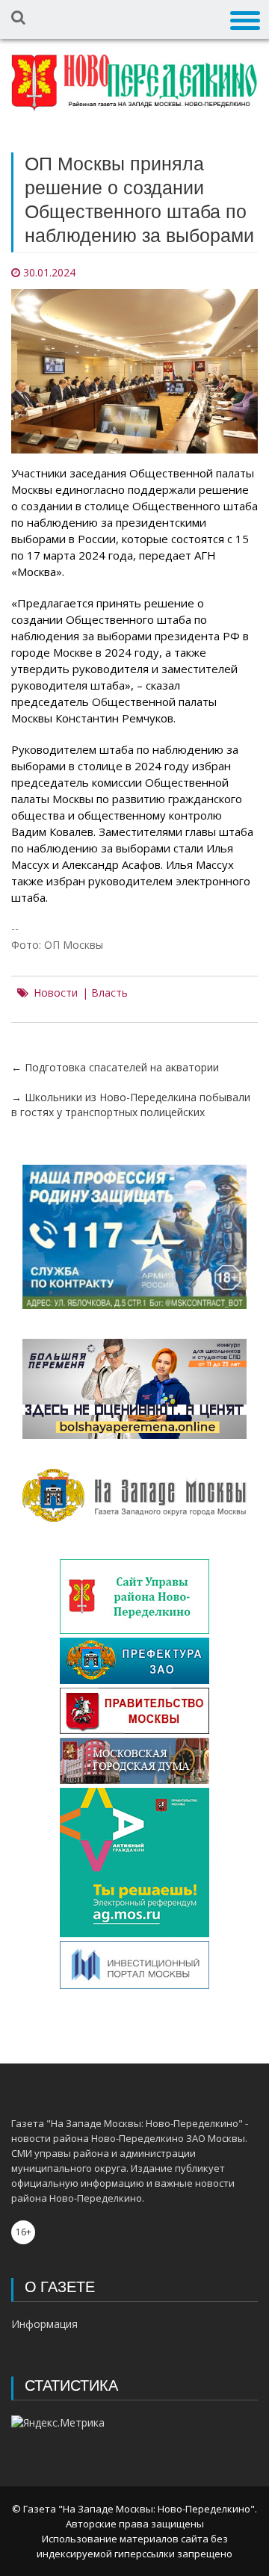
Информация (44, 2324)
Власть (109, 993)
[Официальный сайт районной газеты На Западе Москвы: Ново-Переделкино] (134, 83)
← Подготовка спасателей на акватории (115, 1067)
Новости (56, 993)
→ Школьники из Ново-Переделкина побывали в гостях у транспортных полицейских (131, 1105)
